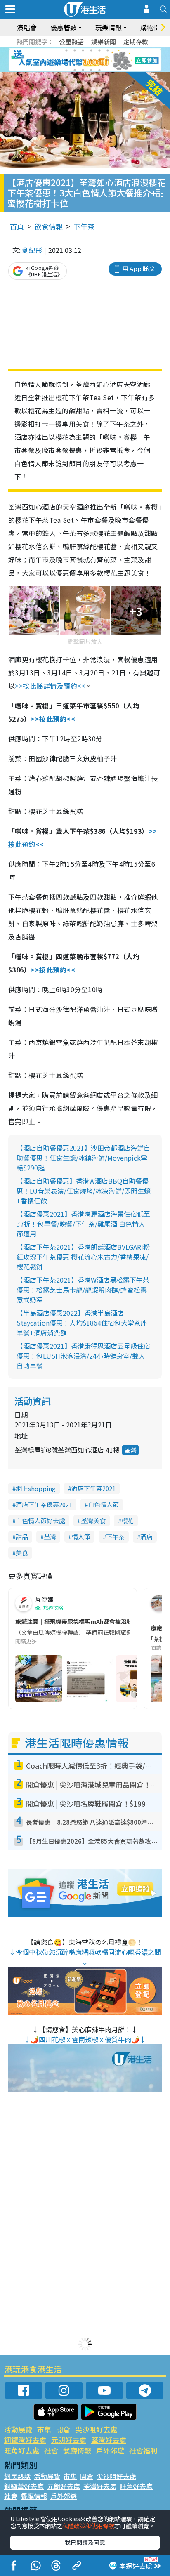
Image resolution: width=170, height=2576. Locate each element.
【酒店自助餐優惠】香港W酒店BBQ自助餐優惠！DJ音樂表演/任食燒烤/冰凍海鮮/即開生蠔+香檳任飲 (84, 1191)
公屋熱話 (71, 41)
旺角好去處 (22, 2450)
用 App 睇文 (139, 268)
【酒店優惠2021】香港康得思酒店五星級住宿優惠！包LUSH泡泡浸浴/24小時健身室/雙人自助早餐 (83, 1356)
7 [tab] (66, 60)
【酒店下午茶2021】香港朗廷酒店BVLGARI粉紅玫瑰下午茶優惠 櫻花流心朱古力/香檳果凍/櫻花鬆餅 (83, 1257)
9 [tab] (83, 60)
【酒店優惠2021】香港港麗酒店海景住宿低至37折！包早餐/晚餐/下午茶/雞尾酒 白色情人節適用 (83, 1224)
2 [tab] (75, 50)
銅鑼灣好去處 (25, 2440)
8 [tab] (75, 60)
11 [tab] (99, 60)
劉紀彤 (32, 250)
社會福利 (143, 2450)
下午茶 (84, 226)
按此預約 (53, 719)
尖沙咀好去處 (96, 2429)
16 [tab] (99, 70)
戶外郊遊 (110, 2450)
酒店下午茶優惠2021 (44, 1504)
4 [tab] (91, 50)
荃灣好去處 (109, 2440)
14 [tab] (83, 70)
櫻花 (127, 1520)
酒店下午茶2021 (93, 1488)
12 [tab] (108, 60)
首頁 (17, 226)
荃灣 (130, 1450)
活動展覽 (18, 2429)
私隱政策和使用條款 (88, 2526)
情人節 (81, 1537)
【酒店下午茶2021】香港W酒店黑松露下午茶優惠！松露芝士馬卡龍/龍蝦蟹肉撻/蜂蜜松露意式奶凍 (83, 1290)
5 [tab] (99, 50)
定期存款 (136, 41)
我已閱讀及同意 (85, 2542)
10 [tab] (91, 60)
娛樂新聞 (104, 41)
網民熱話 (17, 2476)
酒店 (146, 1537)
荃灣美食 (93, 1520)
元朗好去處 (69, 2440)
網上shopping (36, 1488)
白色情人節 (103, 1504)
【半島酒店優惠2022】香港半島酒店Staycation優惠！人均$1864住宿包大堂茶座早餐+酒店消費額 (82, 1323)
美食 (22, 1553)
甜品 (22, 1537)
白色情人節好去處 (40, 1520)
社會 (51, 2450)
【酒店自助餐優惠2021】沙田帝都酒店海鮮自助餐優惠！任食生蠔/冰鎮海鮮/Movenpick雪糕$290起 (83, 1158)
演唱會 (27, 27)
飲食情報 (49, 226)
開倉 (63, 2429)
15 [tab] (91, 70)
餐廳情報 (77, 2450)
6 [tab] (108, 50)
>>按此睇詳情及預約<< (50, 686)
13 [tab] (75, 70)
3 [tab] (83, 50)
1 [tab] (66, 50)
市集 (44, 2429)
